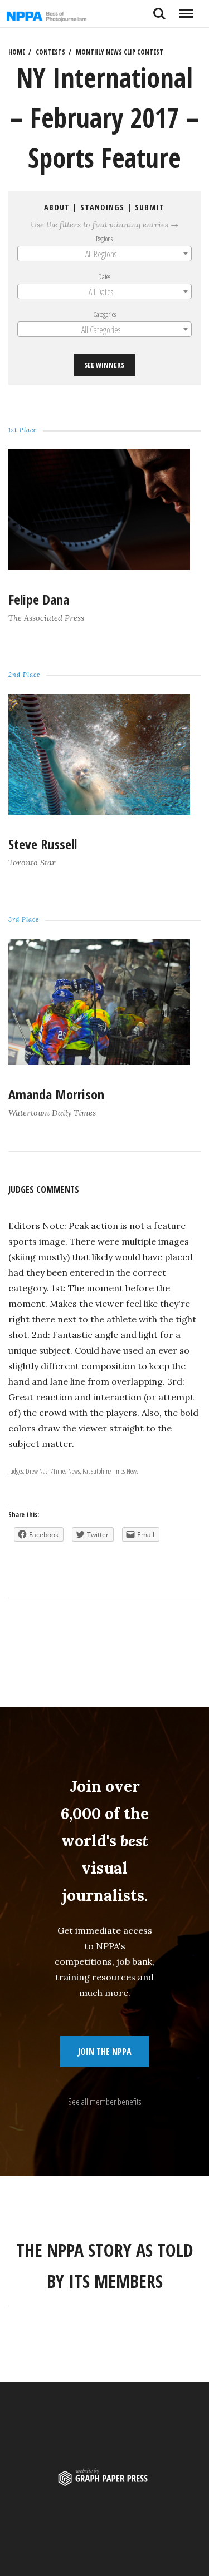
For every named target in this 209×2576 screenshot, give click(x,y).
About (57, 207)
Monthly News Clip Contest (120, 52)
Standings (103, 207)
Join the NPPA (105, 2052)
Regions (105, 239)
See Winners (105, 365)
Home (17, 52)
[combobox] (104, 254)
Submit (150, 207)
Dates (105, 276)
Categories (104, 314)
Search (159, 9)
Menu (186, 9)
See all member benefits (104, 2102)
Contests (50, 52)
